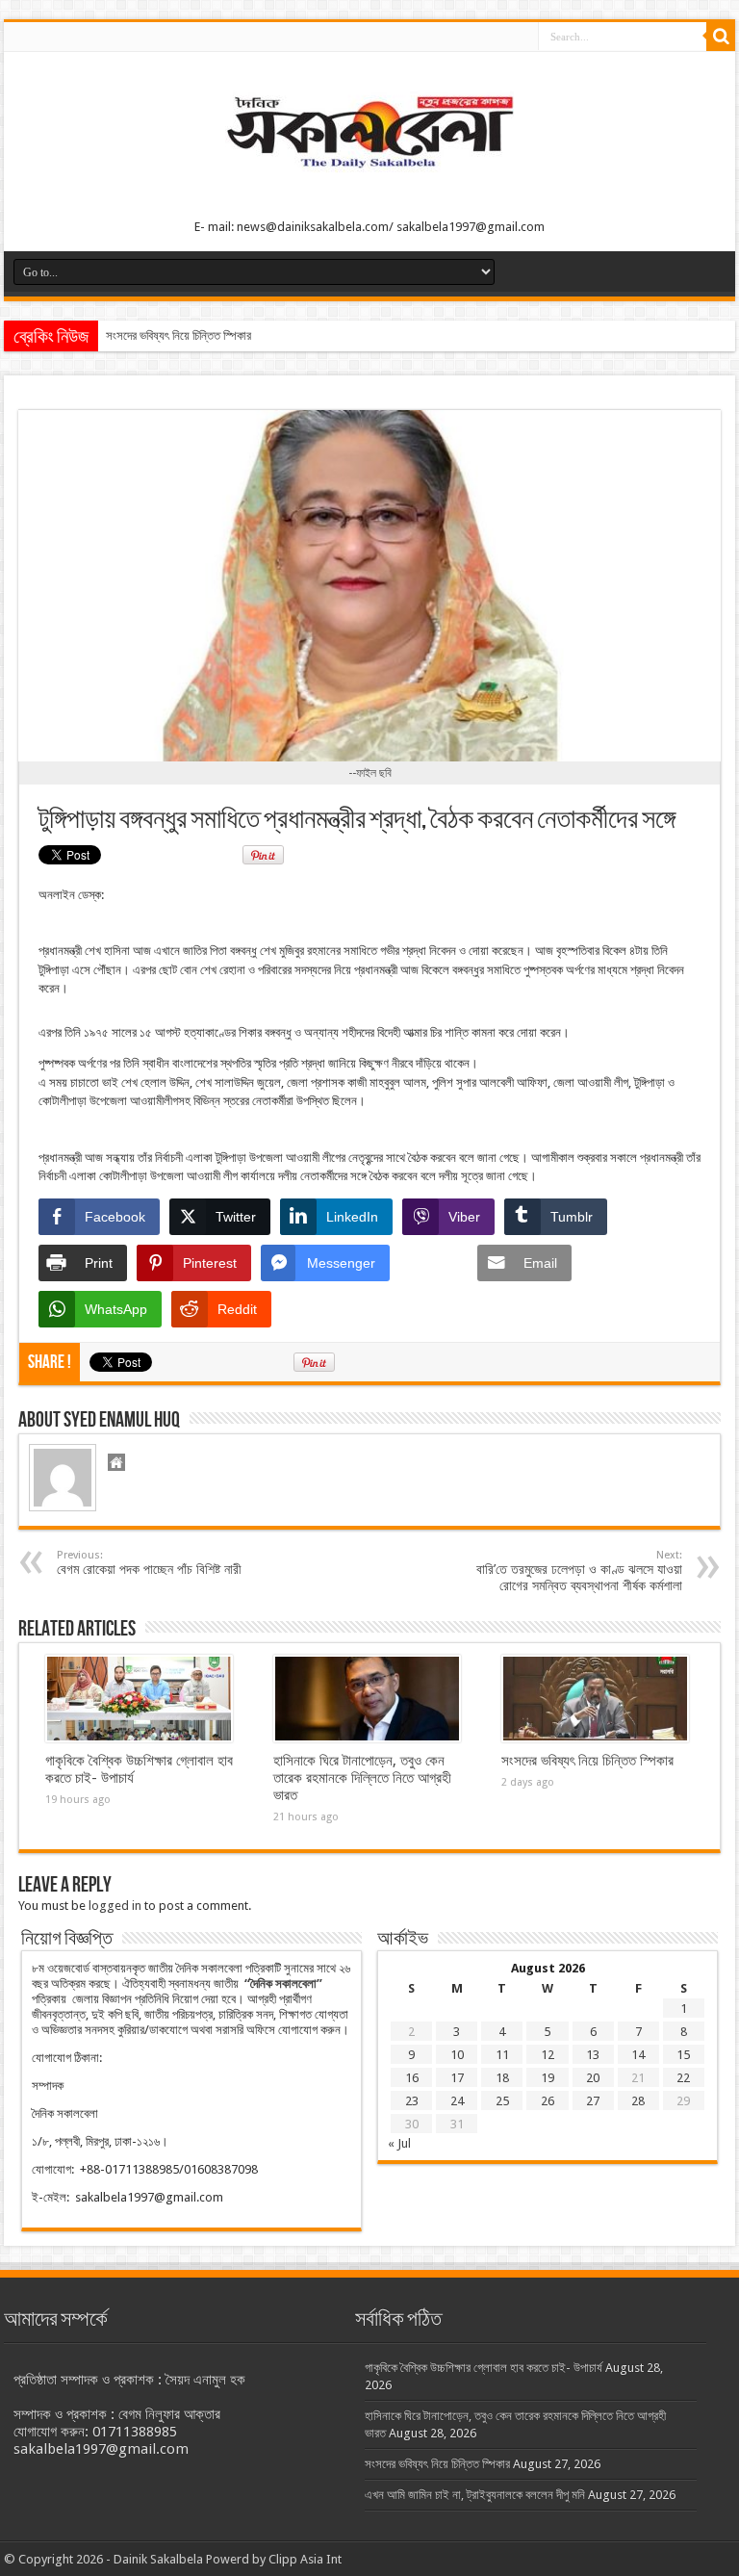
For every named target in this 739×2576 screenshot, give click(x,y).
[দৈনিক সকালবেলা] (369, 174)
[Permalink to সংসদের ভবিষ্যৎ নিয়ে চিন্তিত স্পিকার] (595, 1699)
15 (683, 2055)
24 (457, 2101)
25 (502, 2101)
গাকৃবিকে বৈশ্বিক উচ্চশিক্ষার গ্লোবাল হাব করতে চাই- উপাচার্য (484, 2368)
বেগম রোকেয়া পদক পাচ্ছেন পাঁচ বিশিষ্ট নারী (149, 1563)
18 (502, 2078)
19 (548, 2078)
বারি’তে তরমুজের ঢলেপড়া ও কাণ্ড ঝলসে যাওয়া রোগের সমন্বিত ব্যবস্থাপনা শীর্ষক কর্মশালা (579, 1571)
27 (593, 2101)
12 (548, 2055)
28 (638, 2101)
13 (593, 2055)
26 (548, 2101)
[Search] (721, 37)
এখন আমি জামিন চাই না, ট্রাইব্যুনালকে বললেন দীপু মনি (475, 2495)
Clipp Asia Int (305, 2559)
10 (457, 2055)
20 (593, 2078)
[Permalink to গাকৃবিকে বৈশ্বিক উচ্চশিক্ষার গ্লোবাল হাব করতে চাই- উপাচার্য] (139, 1699)
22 (683, 2078)
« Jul (399, 2143)
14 (638, 2055)
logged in (115, 1906)
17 (457, 2078)
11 (502, 2055)
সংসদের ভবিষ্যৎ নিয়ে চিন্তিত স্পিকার (178, 335)
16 (412, 2078)
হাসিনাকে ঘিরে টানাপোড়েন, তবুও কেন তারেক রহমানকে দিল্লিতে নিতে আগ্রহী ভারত (362, 1778)
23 (412, 2101)
